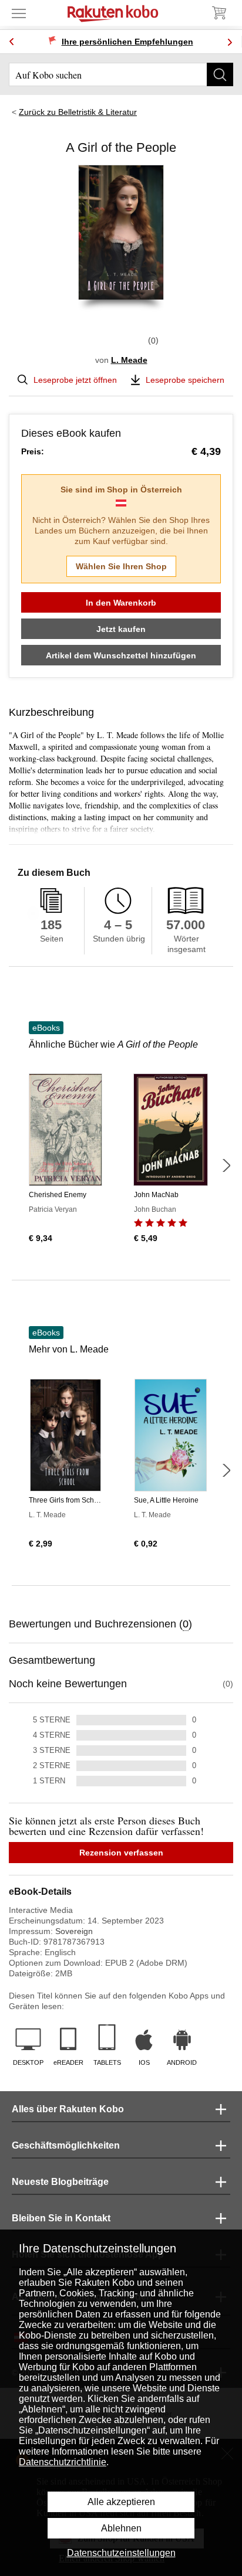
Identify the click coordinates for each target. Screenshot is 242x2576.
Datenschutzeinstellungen (121, 2553)
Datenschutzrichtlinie (63, 2462)
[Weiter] (226, 1165)
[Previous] (12, 42)
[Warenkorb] (219, 13)
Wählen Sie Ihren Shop (121, 566)
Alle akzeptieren (121, 2502)
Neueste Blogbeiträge (60, 2182)
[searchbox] (121, 74)
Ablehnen (121, 2528)
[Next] (230, 42)
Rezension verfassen (121, 1853)
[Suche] (220, 74)
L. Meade (129, 360)
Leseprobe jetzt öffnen (75, 380)
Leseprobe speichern (185, 380)
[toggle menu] (19, 13)
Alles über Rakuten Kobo (68, 2109)
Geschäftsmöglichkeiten (66, 2145)
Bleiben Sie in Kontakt (61, 2218)
